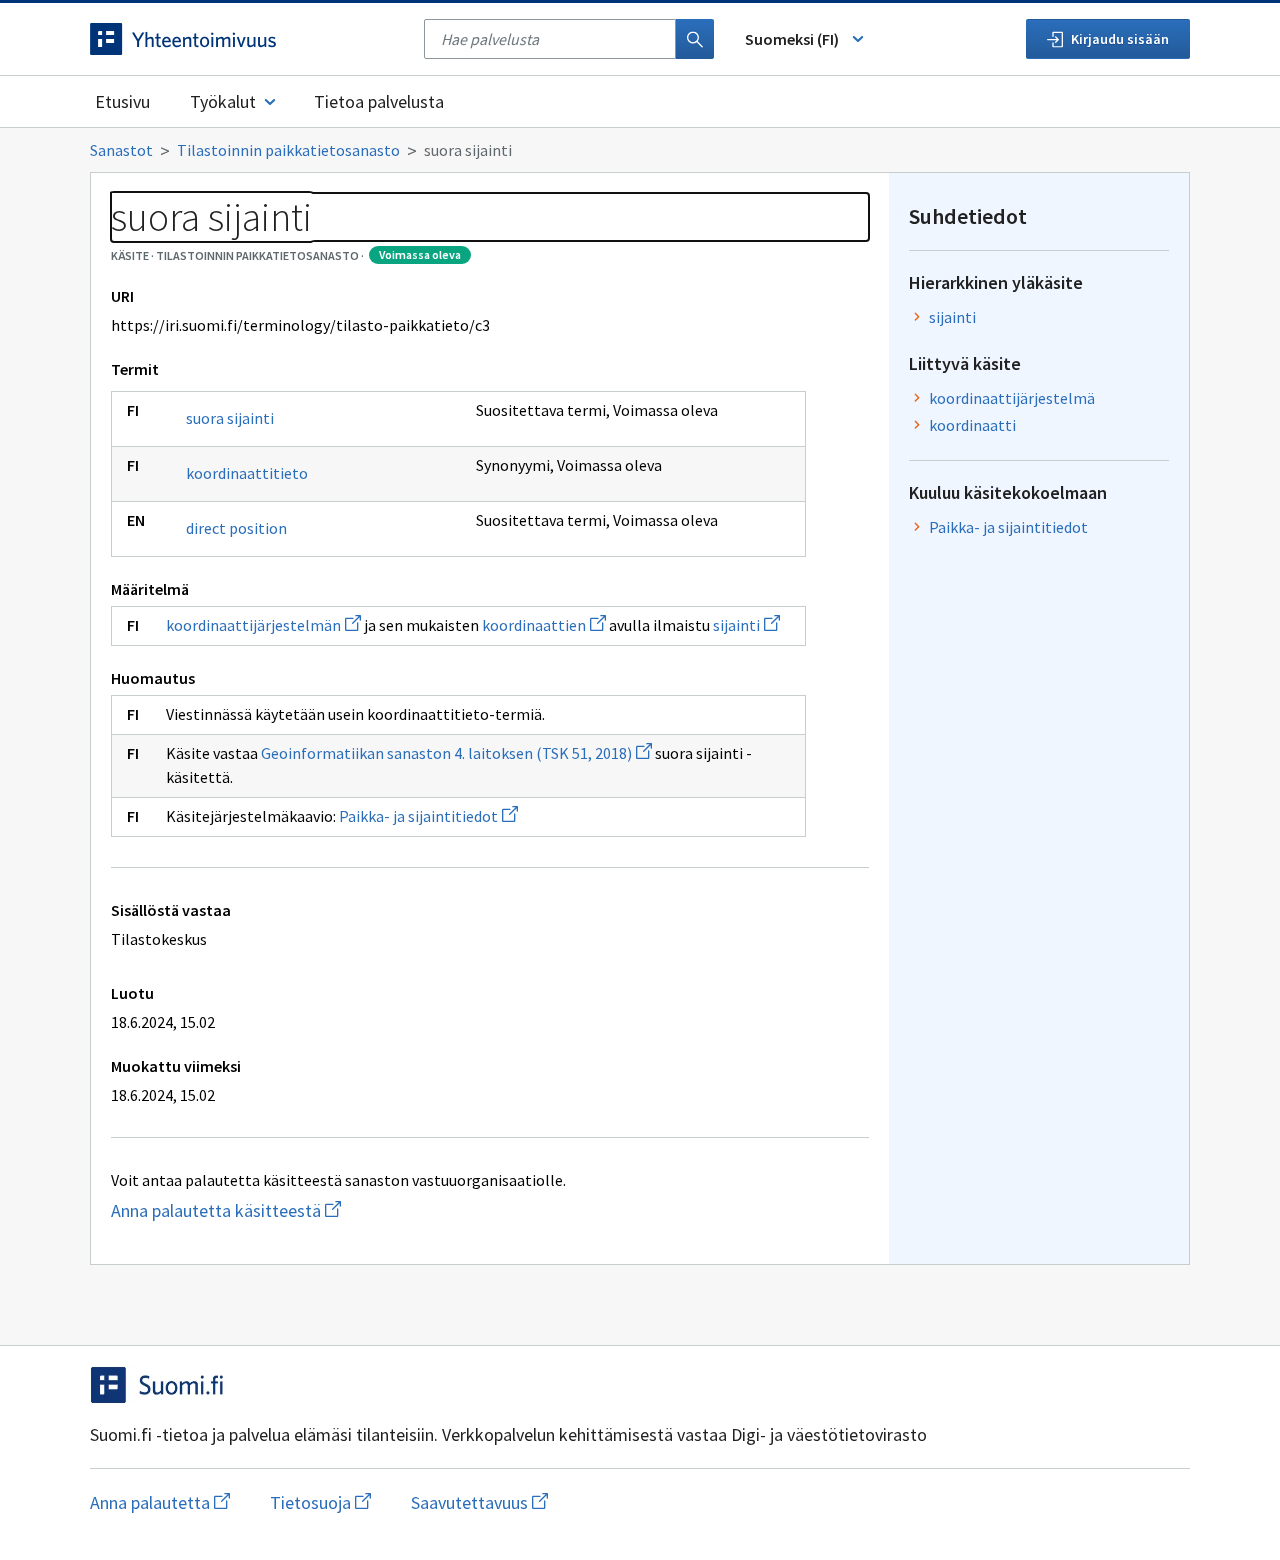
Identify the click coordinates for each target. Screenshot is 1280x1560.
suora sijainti (230, 418)
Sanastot (121, 150)
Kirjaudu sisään (1120, 39)
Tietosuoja (320, 1502)
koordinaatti (972, 425)
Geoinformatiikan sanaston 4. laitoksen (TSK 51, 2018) (456, 753)
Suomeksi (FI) (792, 39)
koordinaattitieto (247, 473)
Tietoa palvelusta (379, 101)
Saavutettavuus (479, 1502)
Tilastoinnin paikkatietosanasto (288, 150)
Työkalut (223, 101)
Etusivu (122, 101)
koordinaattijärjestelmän (263, 625)
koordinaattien (544, 625)
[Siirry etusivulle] (247, 39)
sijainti (746, 625)
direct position (236, 528)
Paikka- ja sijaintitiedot (428, 816)
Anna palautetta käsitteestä (265, 1210)
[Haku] (695, 39)
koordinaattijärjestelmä (1012, 398)
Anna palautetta (160, 1502)
